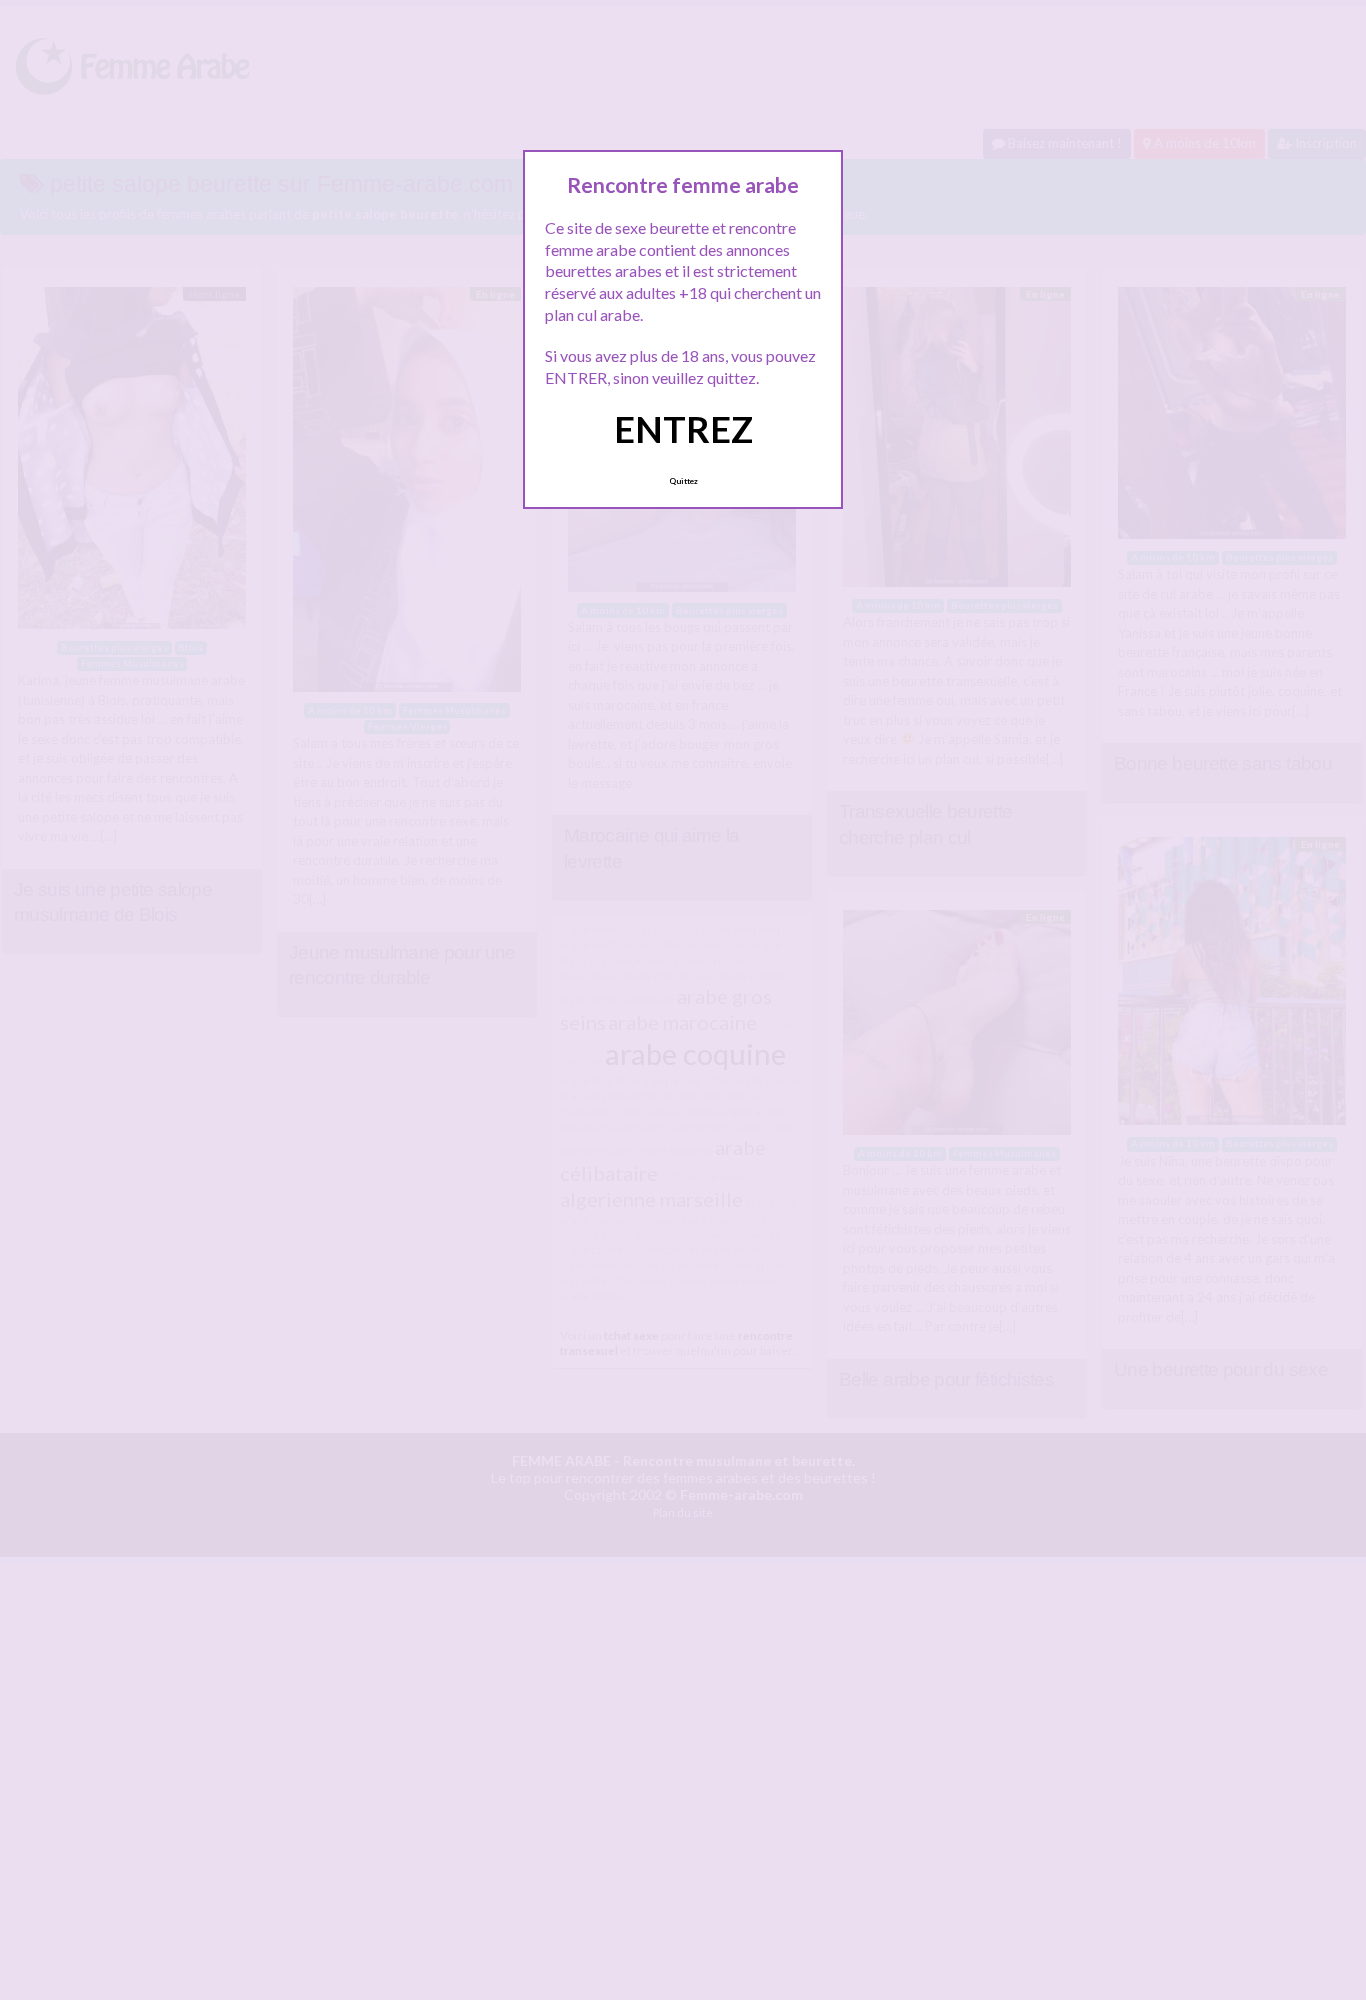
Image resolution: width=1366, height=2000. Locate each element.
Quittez (683, 481)
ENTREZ (683, 429)
